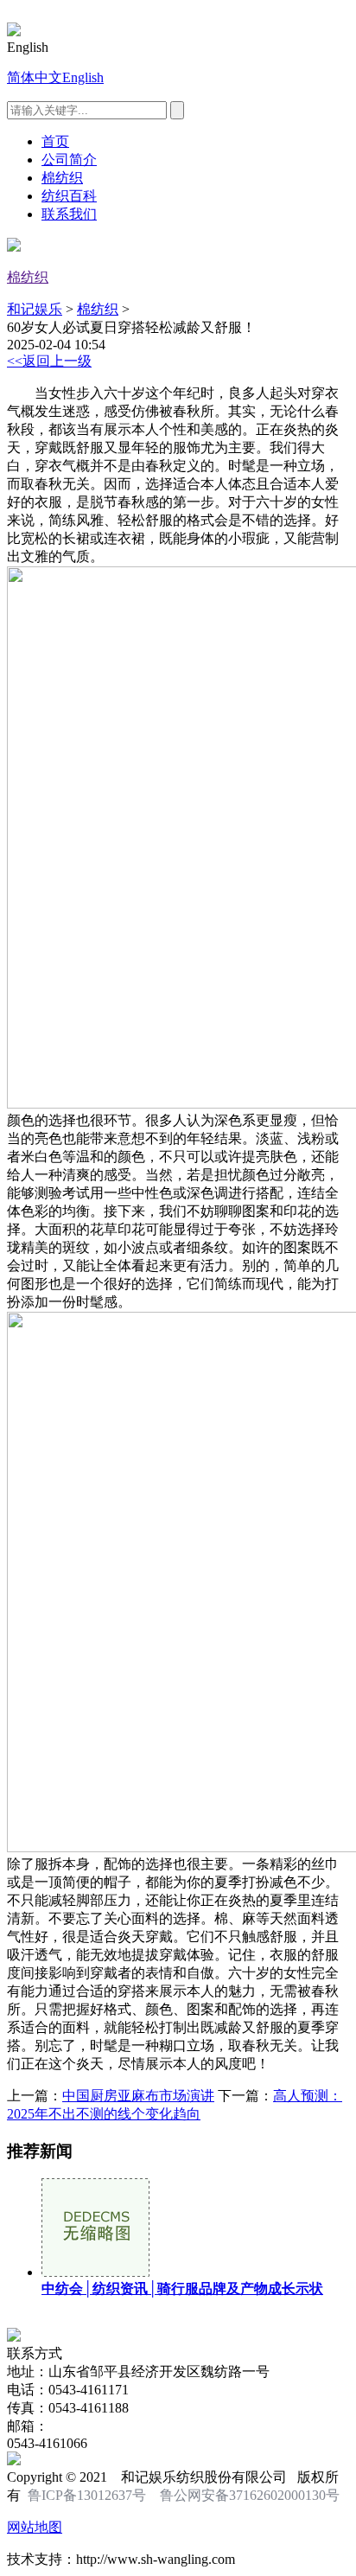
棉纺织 (62, 178)
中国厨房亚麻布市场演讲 (138, 2096)
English (83, 77)
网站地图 (35, 2527)
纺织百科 (69, 196)
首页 (55, 141)
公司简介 (69, 160)
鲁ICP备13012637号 (87, 2495)
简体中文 (35, 77)
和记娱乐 (35, 309)
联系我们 (69, 214)
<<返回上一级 (49, 361)
